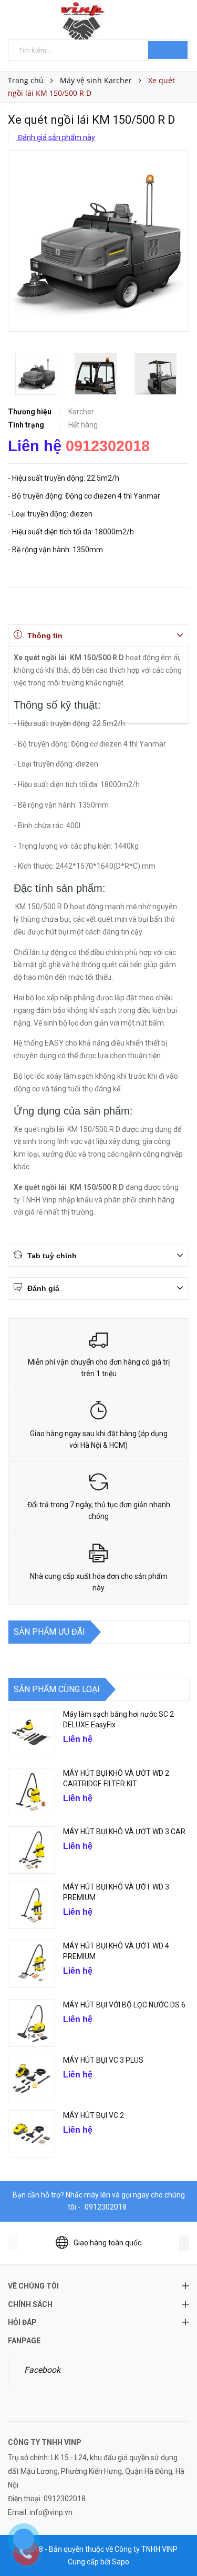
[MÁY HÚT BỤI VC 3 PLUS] (32, 2078)
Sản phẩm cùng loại (57, 1689)
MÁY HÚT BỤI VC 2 (94, 2115)
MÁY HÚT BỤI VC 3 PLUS (103, 2060)
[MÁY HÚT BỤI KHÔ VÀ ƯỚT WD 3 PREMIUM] (32, 1905)
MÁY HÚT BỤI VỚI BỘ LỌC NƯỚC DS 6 (124, 2005)
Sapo (121, 2562)
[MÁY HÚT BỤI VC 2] (32, 2134)
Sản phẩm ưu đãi (49, 1632)
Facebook (42, 2370)
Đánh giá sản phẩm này (56, 137)
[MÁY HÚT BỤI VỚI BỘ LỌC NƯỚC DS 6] (32, 2023)
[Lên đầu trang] (176, 2544)
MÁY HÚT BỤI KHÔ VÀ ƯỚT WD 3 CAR (124, 1832)
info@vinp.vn (51, 2512)
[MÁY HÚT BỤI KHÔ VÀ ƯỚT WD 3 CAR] (32, 1850)
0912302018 (108, 446)
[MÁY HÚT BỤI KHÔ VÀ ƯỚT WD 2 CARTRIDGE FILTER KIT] (32, 1792)
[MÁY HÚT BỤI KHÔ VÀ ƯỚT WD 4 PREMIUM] (32, 1964)
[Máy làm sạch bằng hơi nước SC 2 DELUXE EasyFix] (32, 1733)
